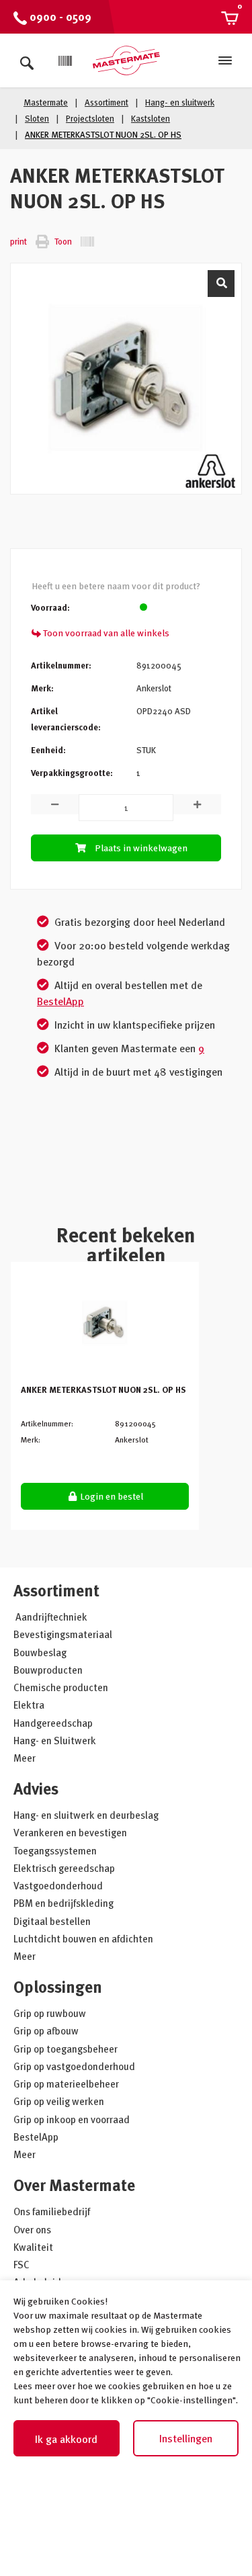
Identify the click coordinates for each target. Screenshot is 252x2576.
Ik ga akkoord (66, 2439)
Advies (36, 1788)
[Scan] (65, 61)
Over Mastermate (74, 2185)
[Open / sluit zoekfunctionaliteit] (27, 60)
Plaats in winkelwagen (141, 848)
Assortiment (56, 1590)
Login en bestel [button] (111, 1496)
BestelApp (60, 1001)
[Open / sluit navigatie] (225, 60)
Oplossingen (58, 1986)
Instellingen (186, 2438)
